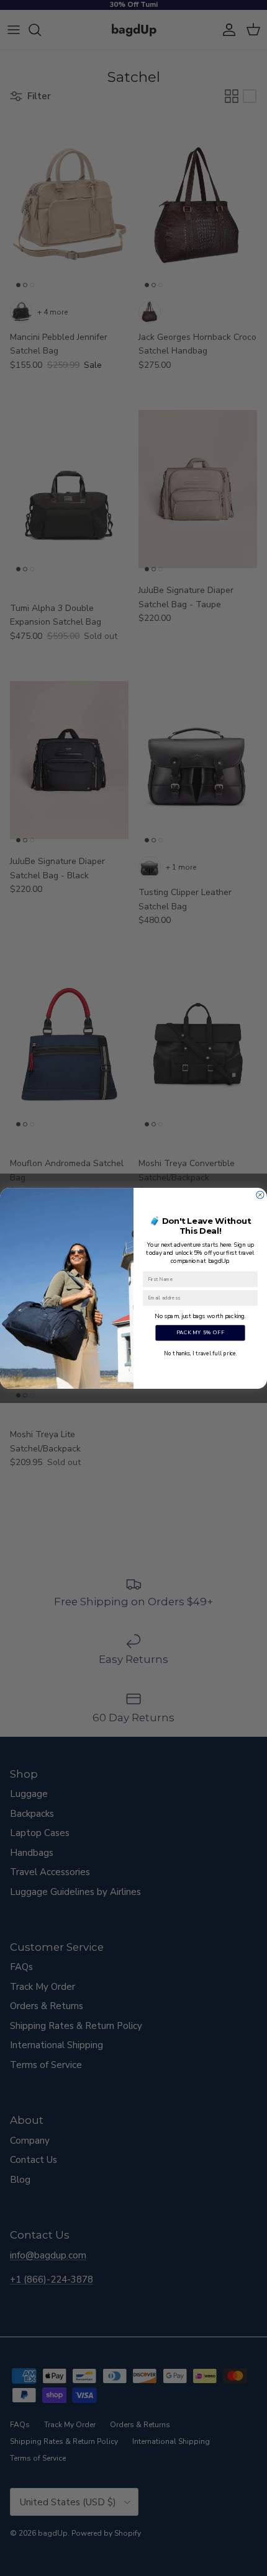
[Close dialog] (260, 1195)
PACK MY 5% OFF (201, 1332)
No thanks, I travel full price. (200, 1353)
